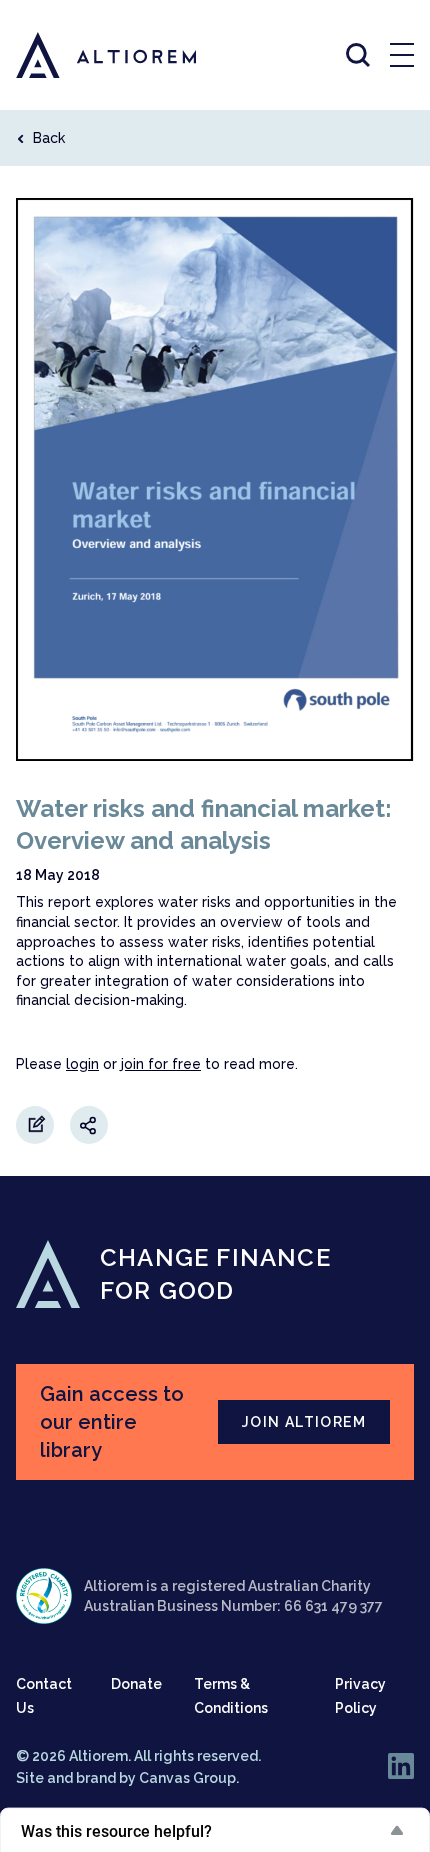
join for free (161, 1064)
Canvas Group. (189, 1778)
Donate (136, 1684)
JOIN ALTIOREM (304, 1422)
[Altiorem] (88, 55)
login (82, 1064)
